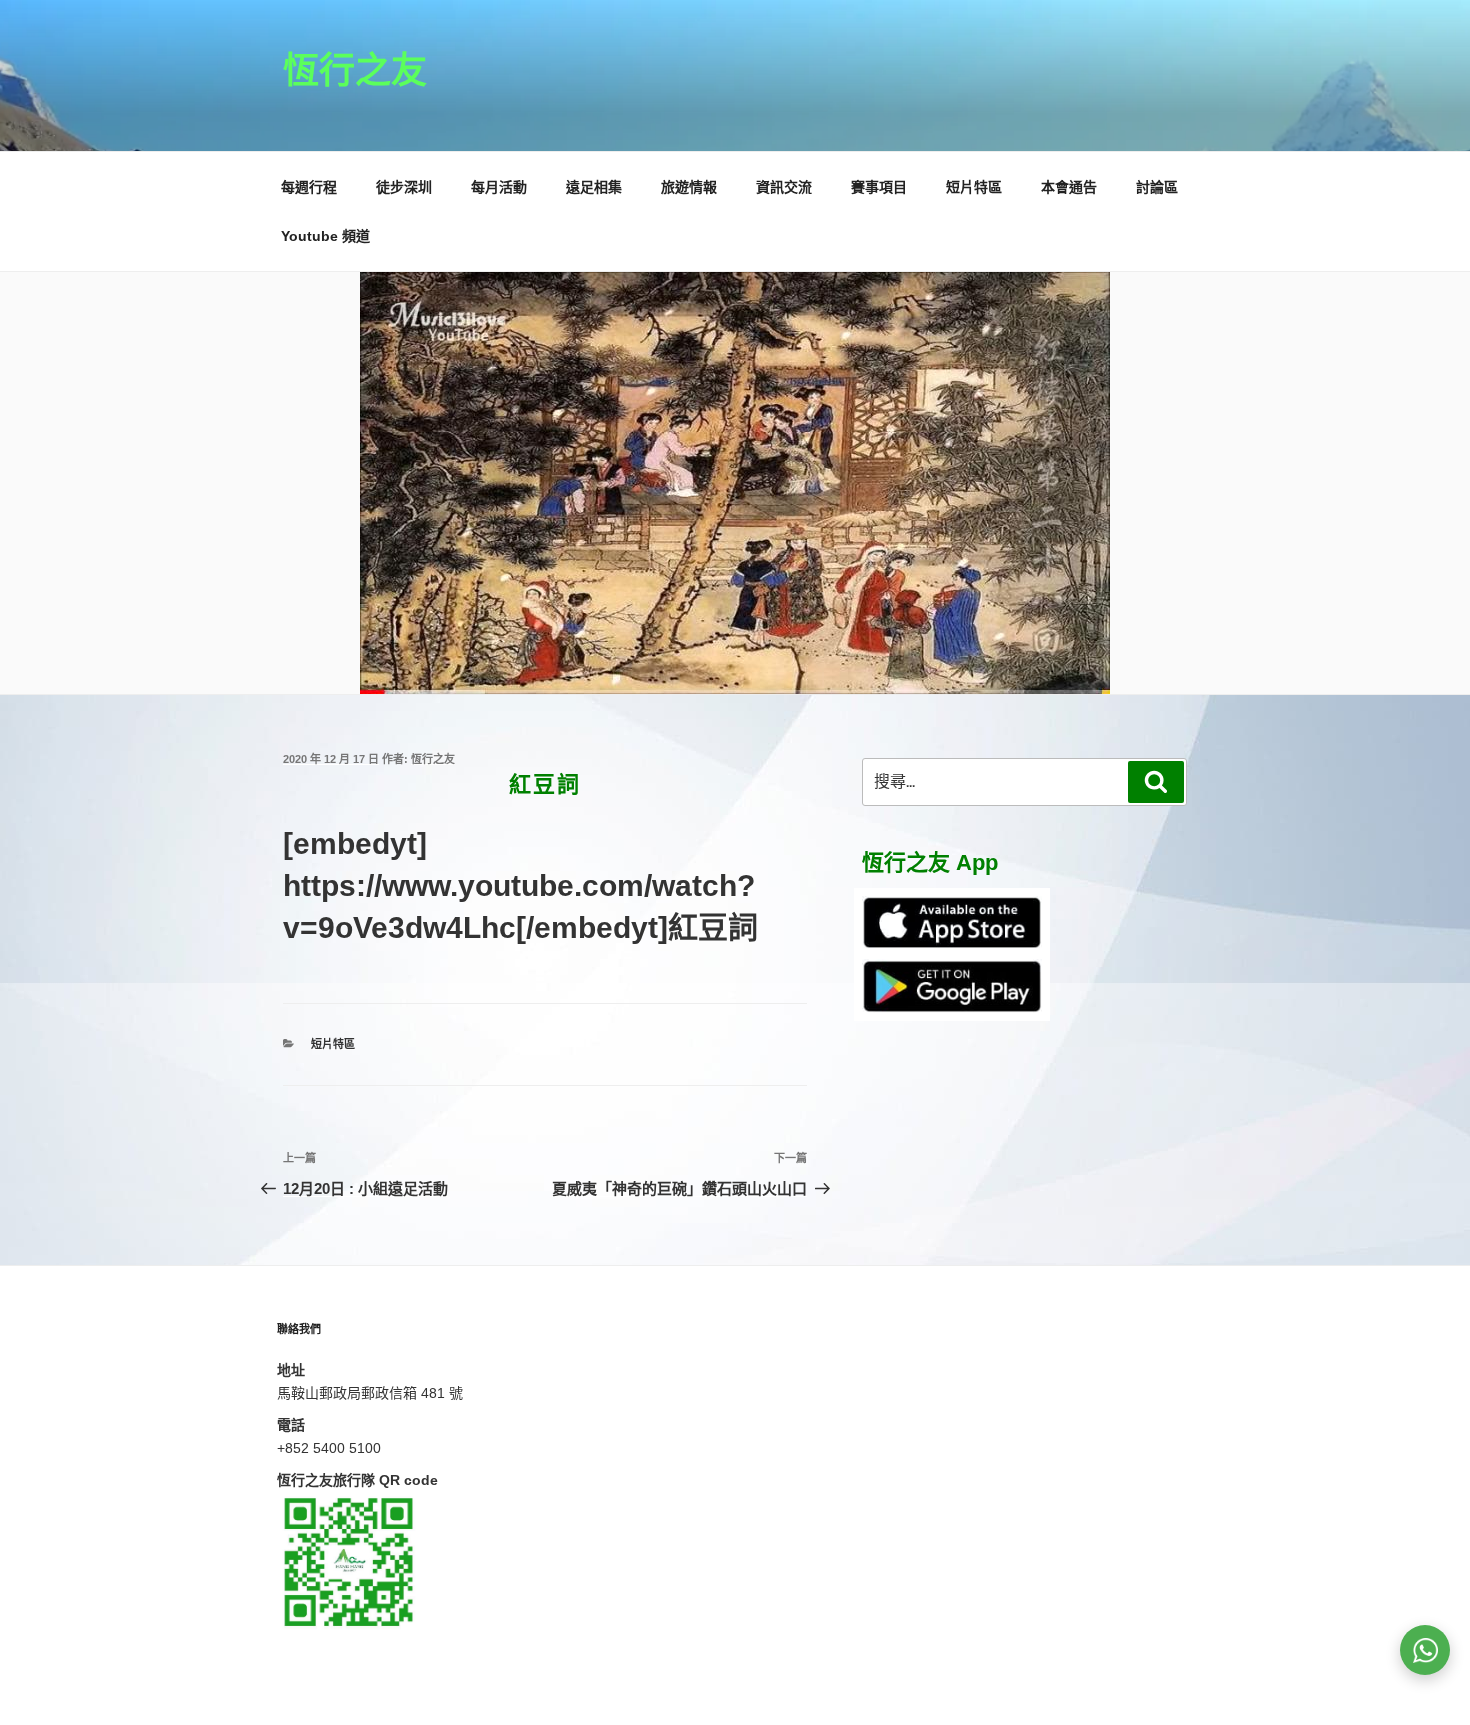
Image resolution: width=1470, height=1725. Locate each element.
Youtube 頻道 (325, 236)
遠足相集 (594, 187)
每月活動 (499, 187)
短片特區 (974, 187)
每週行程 (309, 187)
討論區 (1157, 187)
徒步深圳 (404, 187)
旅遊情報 (689, 187)
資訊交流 (784, 187)
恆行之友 (355, 70)
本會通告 (1069, 187)
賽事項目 (879, 187)
